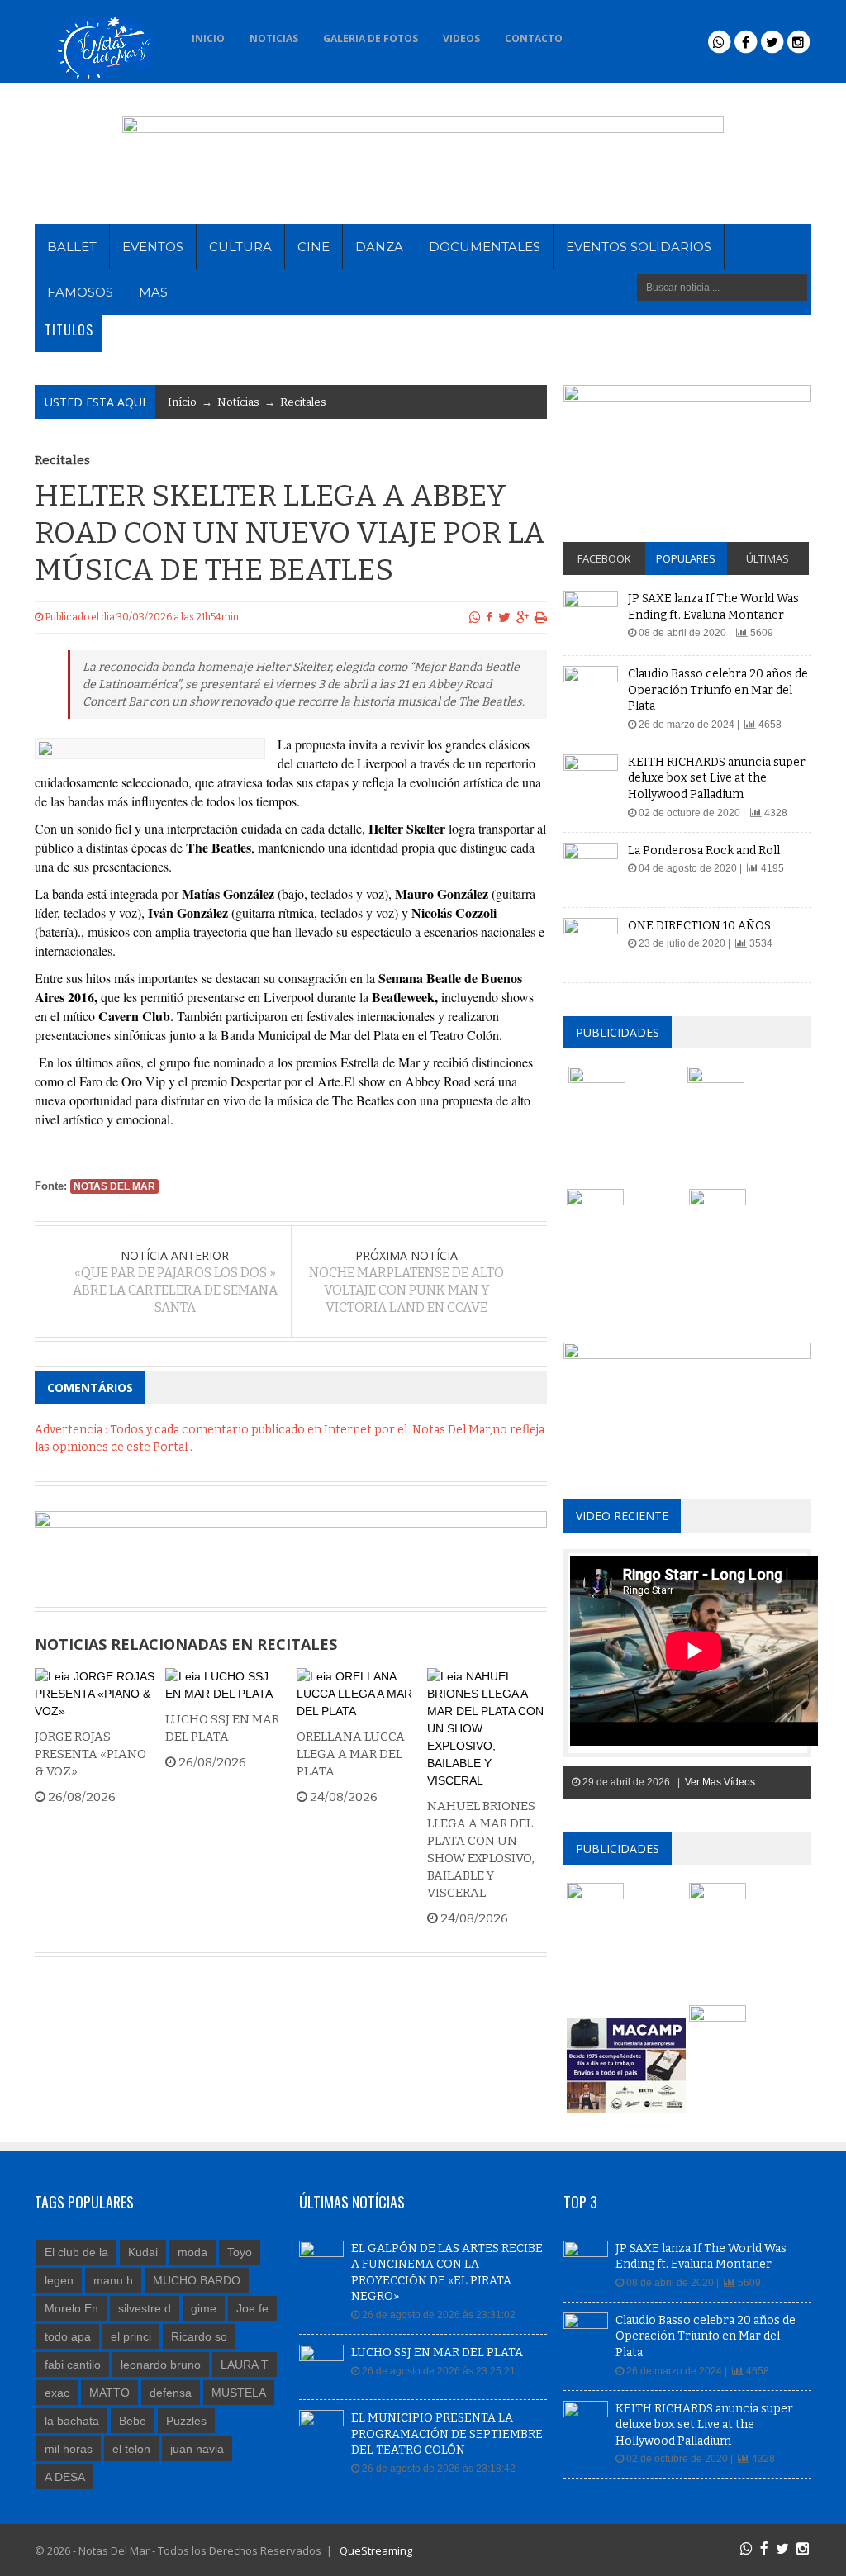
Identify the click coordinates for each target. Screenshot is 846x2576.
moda (192, 2252)
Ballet (72, 247)
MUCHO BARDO (197, 2280)
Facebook (604, 558)
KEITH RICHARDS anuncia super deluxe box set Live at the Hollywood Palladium (717, 778)
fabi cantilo (73, 2365)
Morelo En (71, 2308)
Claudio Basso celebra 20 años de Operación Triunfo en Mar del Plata (718, 690)
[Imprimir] (541, 617)
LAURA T (245, 2365)
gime (204, 2308)
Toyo (240, 2252)
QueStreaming (375, 2550)
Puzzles (186, 2421)
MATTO (109, 2393)
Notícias (238, 402)
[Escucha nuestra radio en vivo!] (597, 34)
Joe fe (252, 2308)
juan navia (197, 2449)
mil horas (69, 2449)
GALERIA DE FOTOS (371, 38)
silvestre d (145, 2308)
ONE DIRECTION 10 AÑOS (699, 926)
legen (59, 2280)
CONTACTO (534, 38)
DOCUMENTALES (485, 247)
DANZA (379, 247)
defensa (171, 2393)
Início (182, 402)
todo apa (68, 2336)
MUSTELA (239, 2393)
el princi (131, 2336)
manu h (113, 2280)
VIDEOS (461, 38)
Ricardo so (199, 2336)
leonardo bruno (161, 2365)
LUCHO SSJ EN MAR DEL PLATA (437, 2353)
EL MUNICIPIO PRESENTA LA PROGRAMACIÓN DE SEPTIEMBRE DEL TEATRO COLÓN (447, 2434)
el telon (131, 2449)
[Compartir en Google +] (523, 617)
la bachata (72, 2421)
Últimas (768, 558)
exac (57, 2393)
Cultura (240, 247)
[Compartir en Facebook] (490, 617)
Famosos (80, 292)
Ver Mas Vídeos (720, 1782)
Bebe (133, 2421)
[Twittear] (504, 617)
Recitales (303, 402)
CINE (314, 247)
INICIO (208, 38)
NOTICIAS (274, 38)
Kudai (143, 2252)
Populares (686, 558)
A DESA (65, 2477)
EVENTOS (153, 247)
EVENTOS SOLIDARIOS (639, 247)
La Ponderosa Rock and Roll (704, 851)
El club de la (76, 2252)
